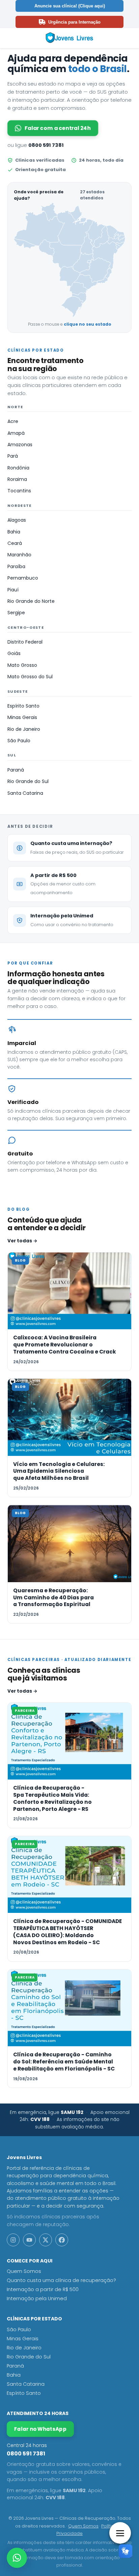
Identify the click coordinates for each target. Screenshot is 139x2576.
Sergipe (16, 613)
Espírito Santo (23, 706)
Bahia (14, 532)
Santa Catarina (25, 793)
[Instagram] (13, 2240)
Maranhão (19, 555)
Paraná (16, 770)
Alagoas (17, 520)
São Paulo (19, 741)
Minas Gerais (22, 717)
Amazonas (20, 445)
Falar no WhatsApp (40, 2429)
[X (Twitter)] (46, 2240)
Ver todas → (22, 1241)
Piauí (13, 590)
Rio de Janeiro (24, 729)
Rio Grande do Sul (28, 781)
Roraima (17, 479)
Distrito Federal (25, 642)
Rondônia (18, 468)
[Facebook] (62, 2240)
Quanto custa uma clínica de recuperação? (61, 2280)
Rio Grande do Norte (31, 601)
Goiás (14, 653)
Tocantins (19, 491)
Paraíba (16, 566)
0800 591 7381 (46, 145)
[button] (17, 2558)
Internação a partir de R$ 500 (43, 2289)
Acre (13, 421)
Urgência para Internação (74, 22)
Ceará (15, 543)
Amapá (16, 433)
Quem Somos (24, 2271)
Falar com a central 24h (58, 128)
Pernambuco (23, 578)
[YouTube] (29, 2240)
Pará (13, 456)
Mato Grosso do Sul (30, 677)
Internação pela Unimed (37, 2298)
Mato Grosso (22, 665)
